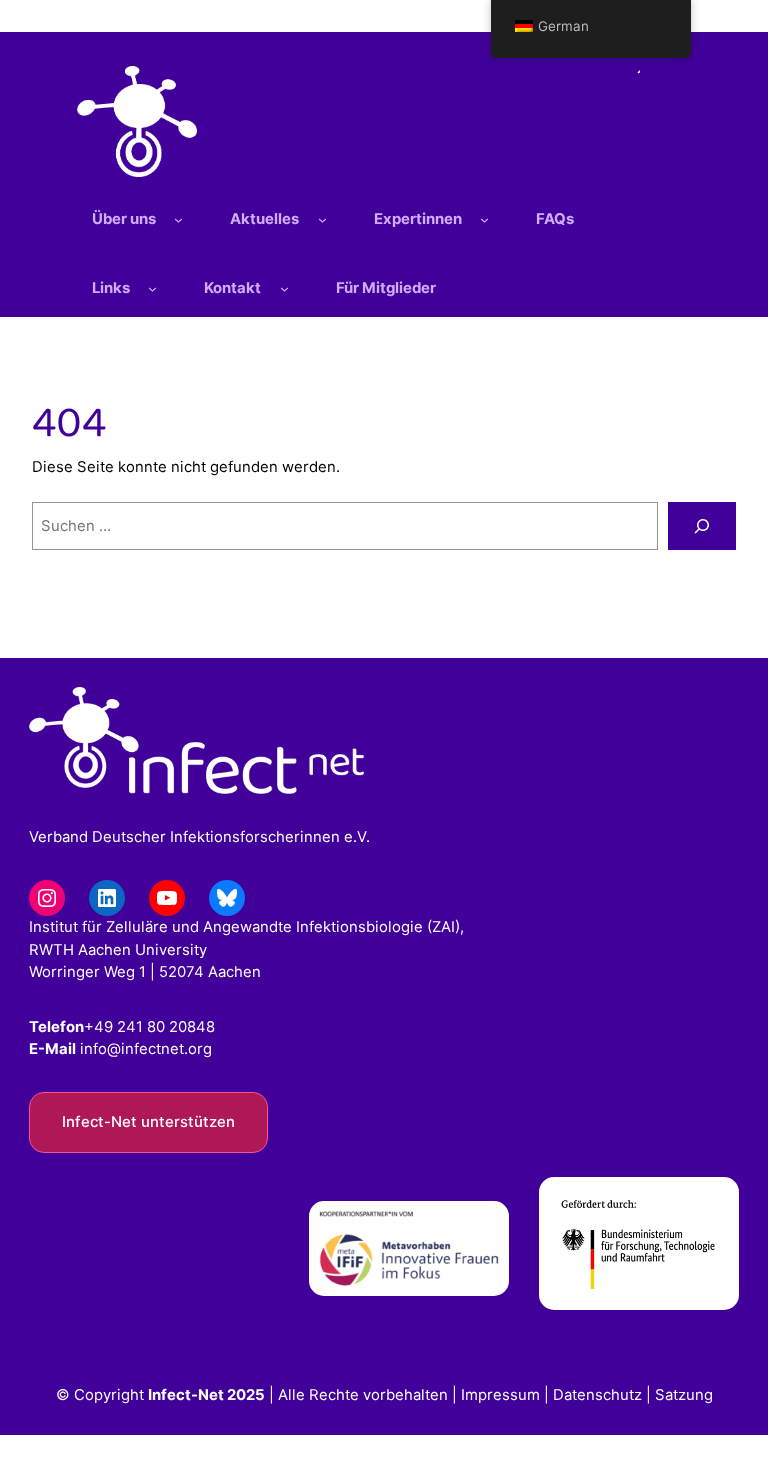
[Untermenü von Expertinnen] (484, 219)
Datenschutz (597, 1395)
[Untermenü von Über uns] (178, 219)
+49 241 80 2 (131, 1027)
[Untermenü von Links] (152, 288)
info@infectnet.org (146, 1049)
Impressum (500, 1395)
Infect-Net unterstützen (148, 1122)
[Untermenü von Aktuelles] (322, 219)
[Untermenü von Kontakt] (284, 288)
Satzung (684, 1395)
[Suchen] (702, 526)
